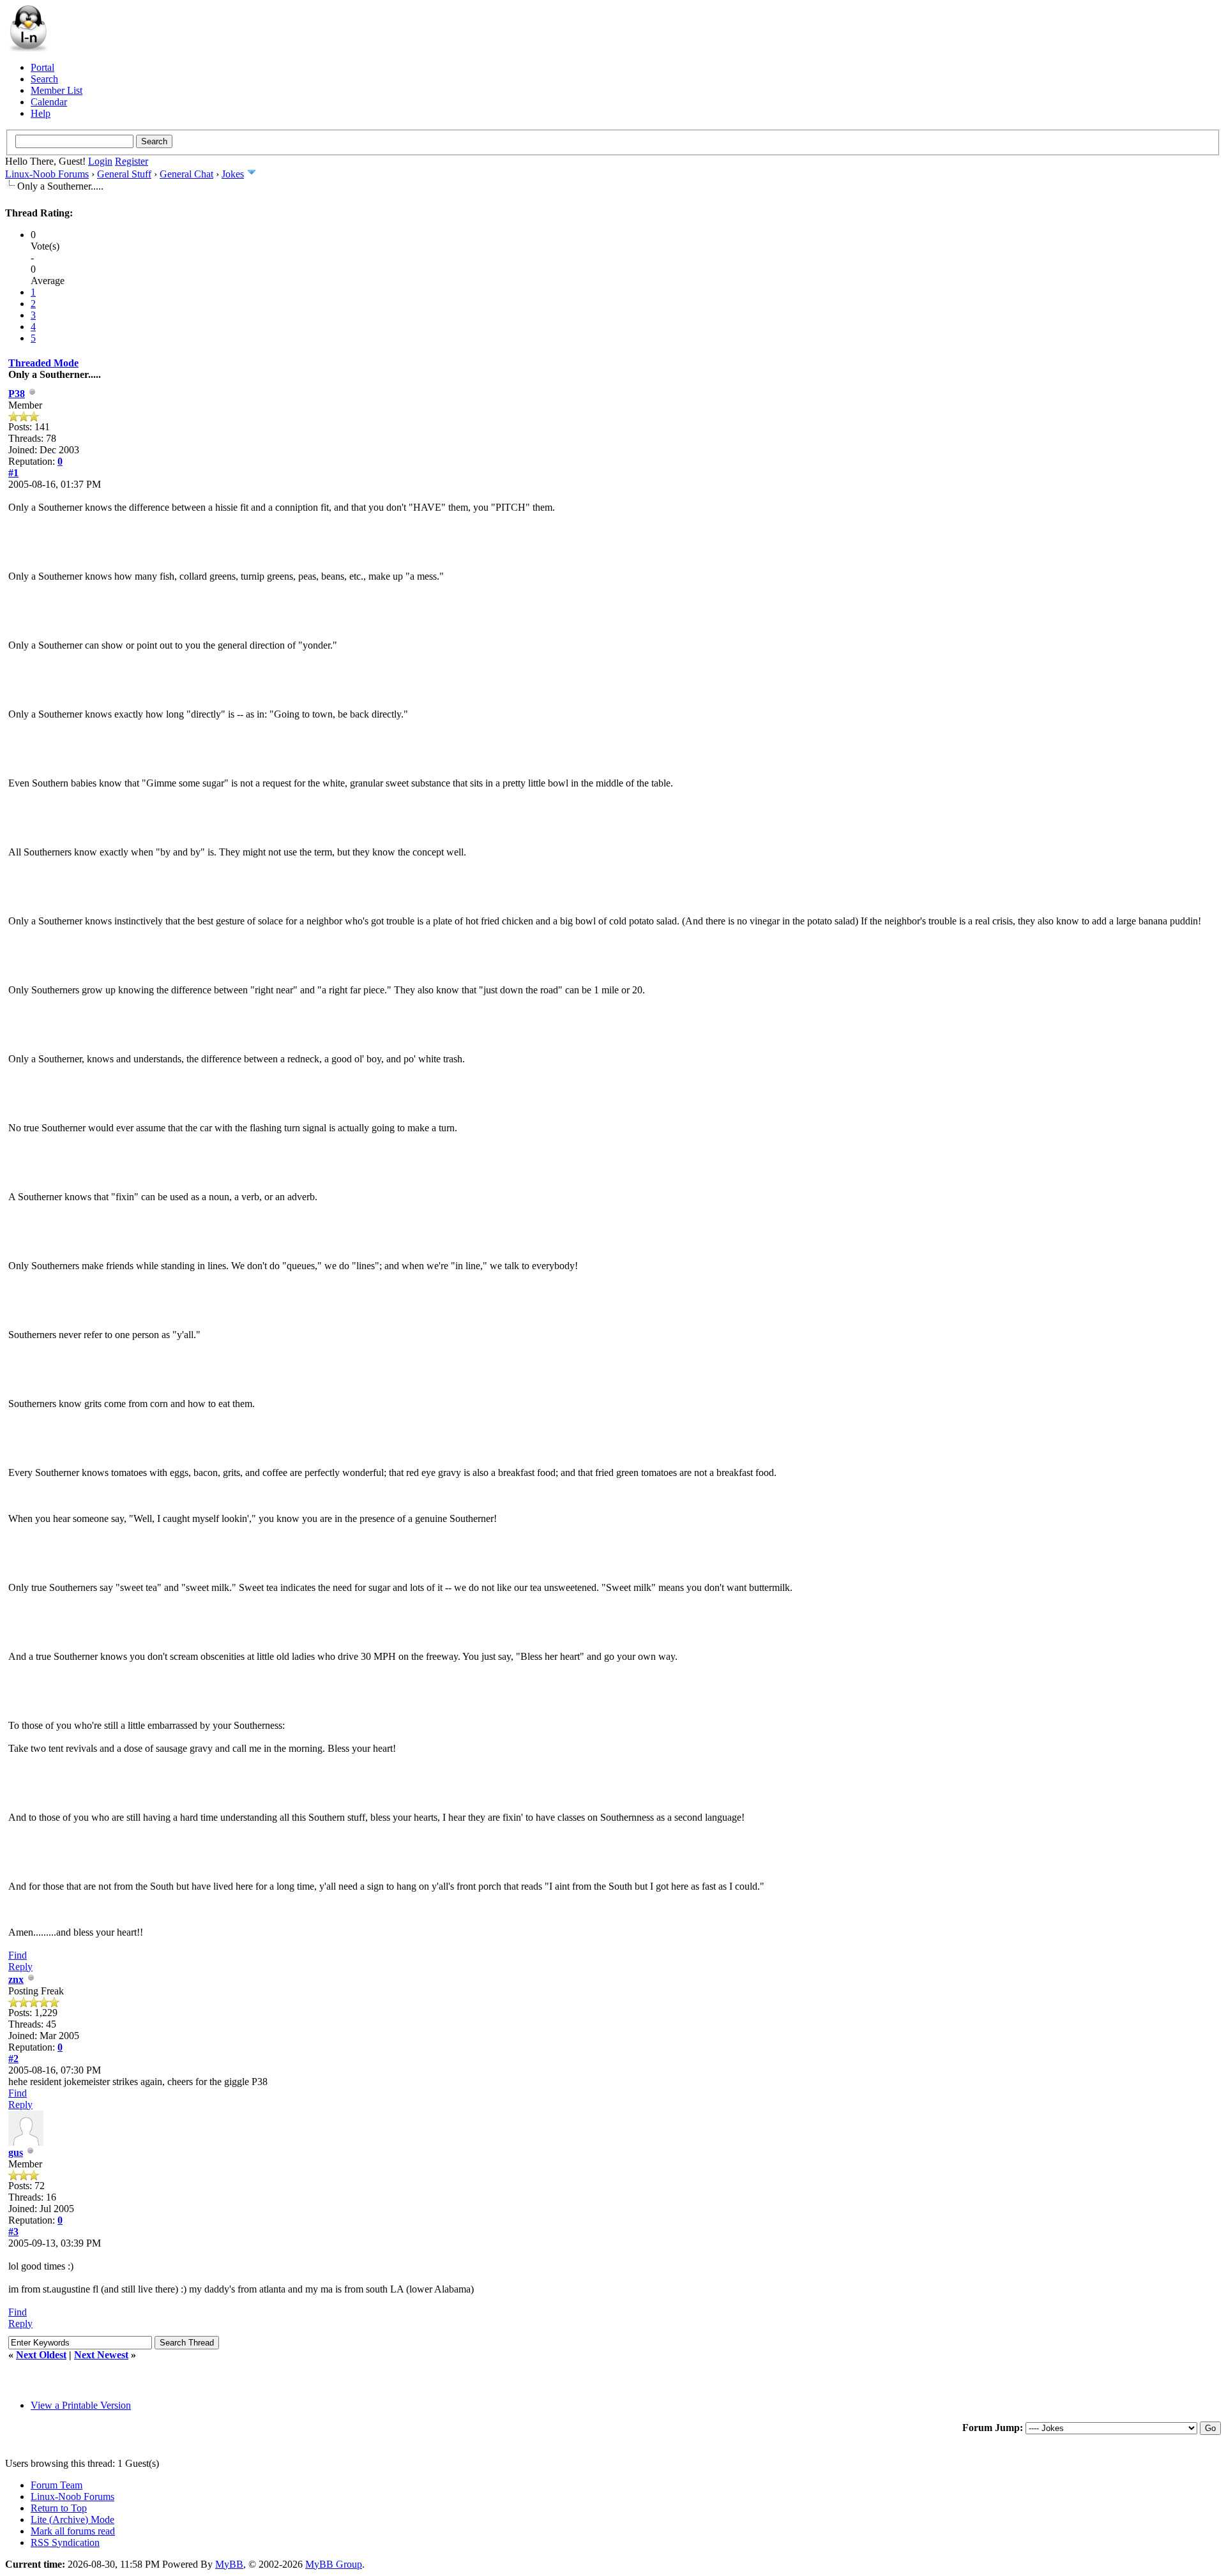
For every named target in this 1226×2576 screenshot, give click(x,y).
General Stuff (124, 174)
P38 (17, 394)
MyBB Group (334, 2564)
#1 (13, 473)
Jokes (233, 174)
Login (100, 161)
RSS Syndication (65, 2542)
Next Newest (101, 2355)
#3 (13, 2232)
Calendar (49, 102)
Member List (57, 90)
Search (44, 79)
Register (132, 161)
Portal (42, 67)
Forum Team (57, 2485)
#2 (13, 2059)
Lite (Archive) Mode (72, 2520)
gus (16, 2152)
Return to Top (59, 2508)
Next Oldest (41, 2355)
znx (16, 1979)
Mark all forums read (73, 2531)
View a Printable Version (81, 2405)
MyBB (229, 2564)
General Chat (186, 174)
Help (41, 113)
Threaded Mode (43, 363)
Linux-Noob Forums (47, 174)
